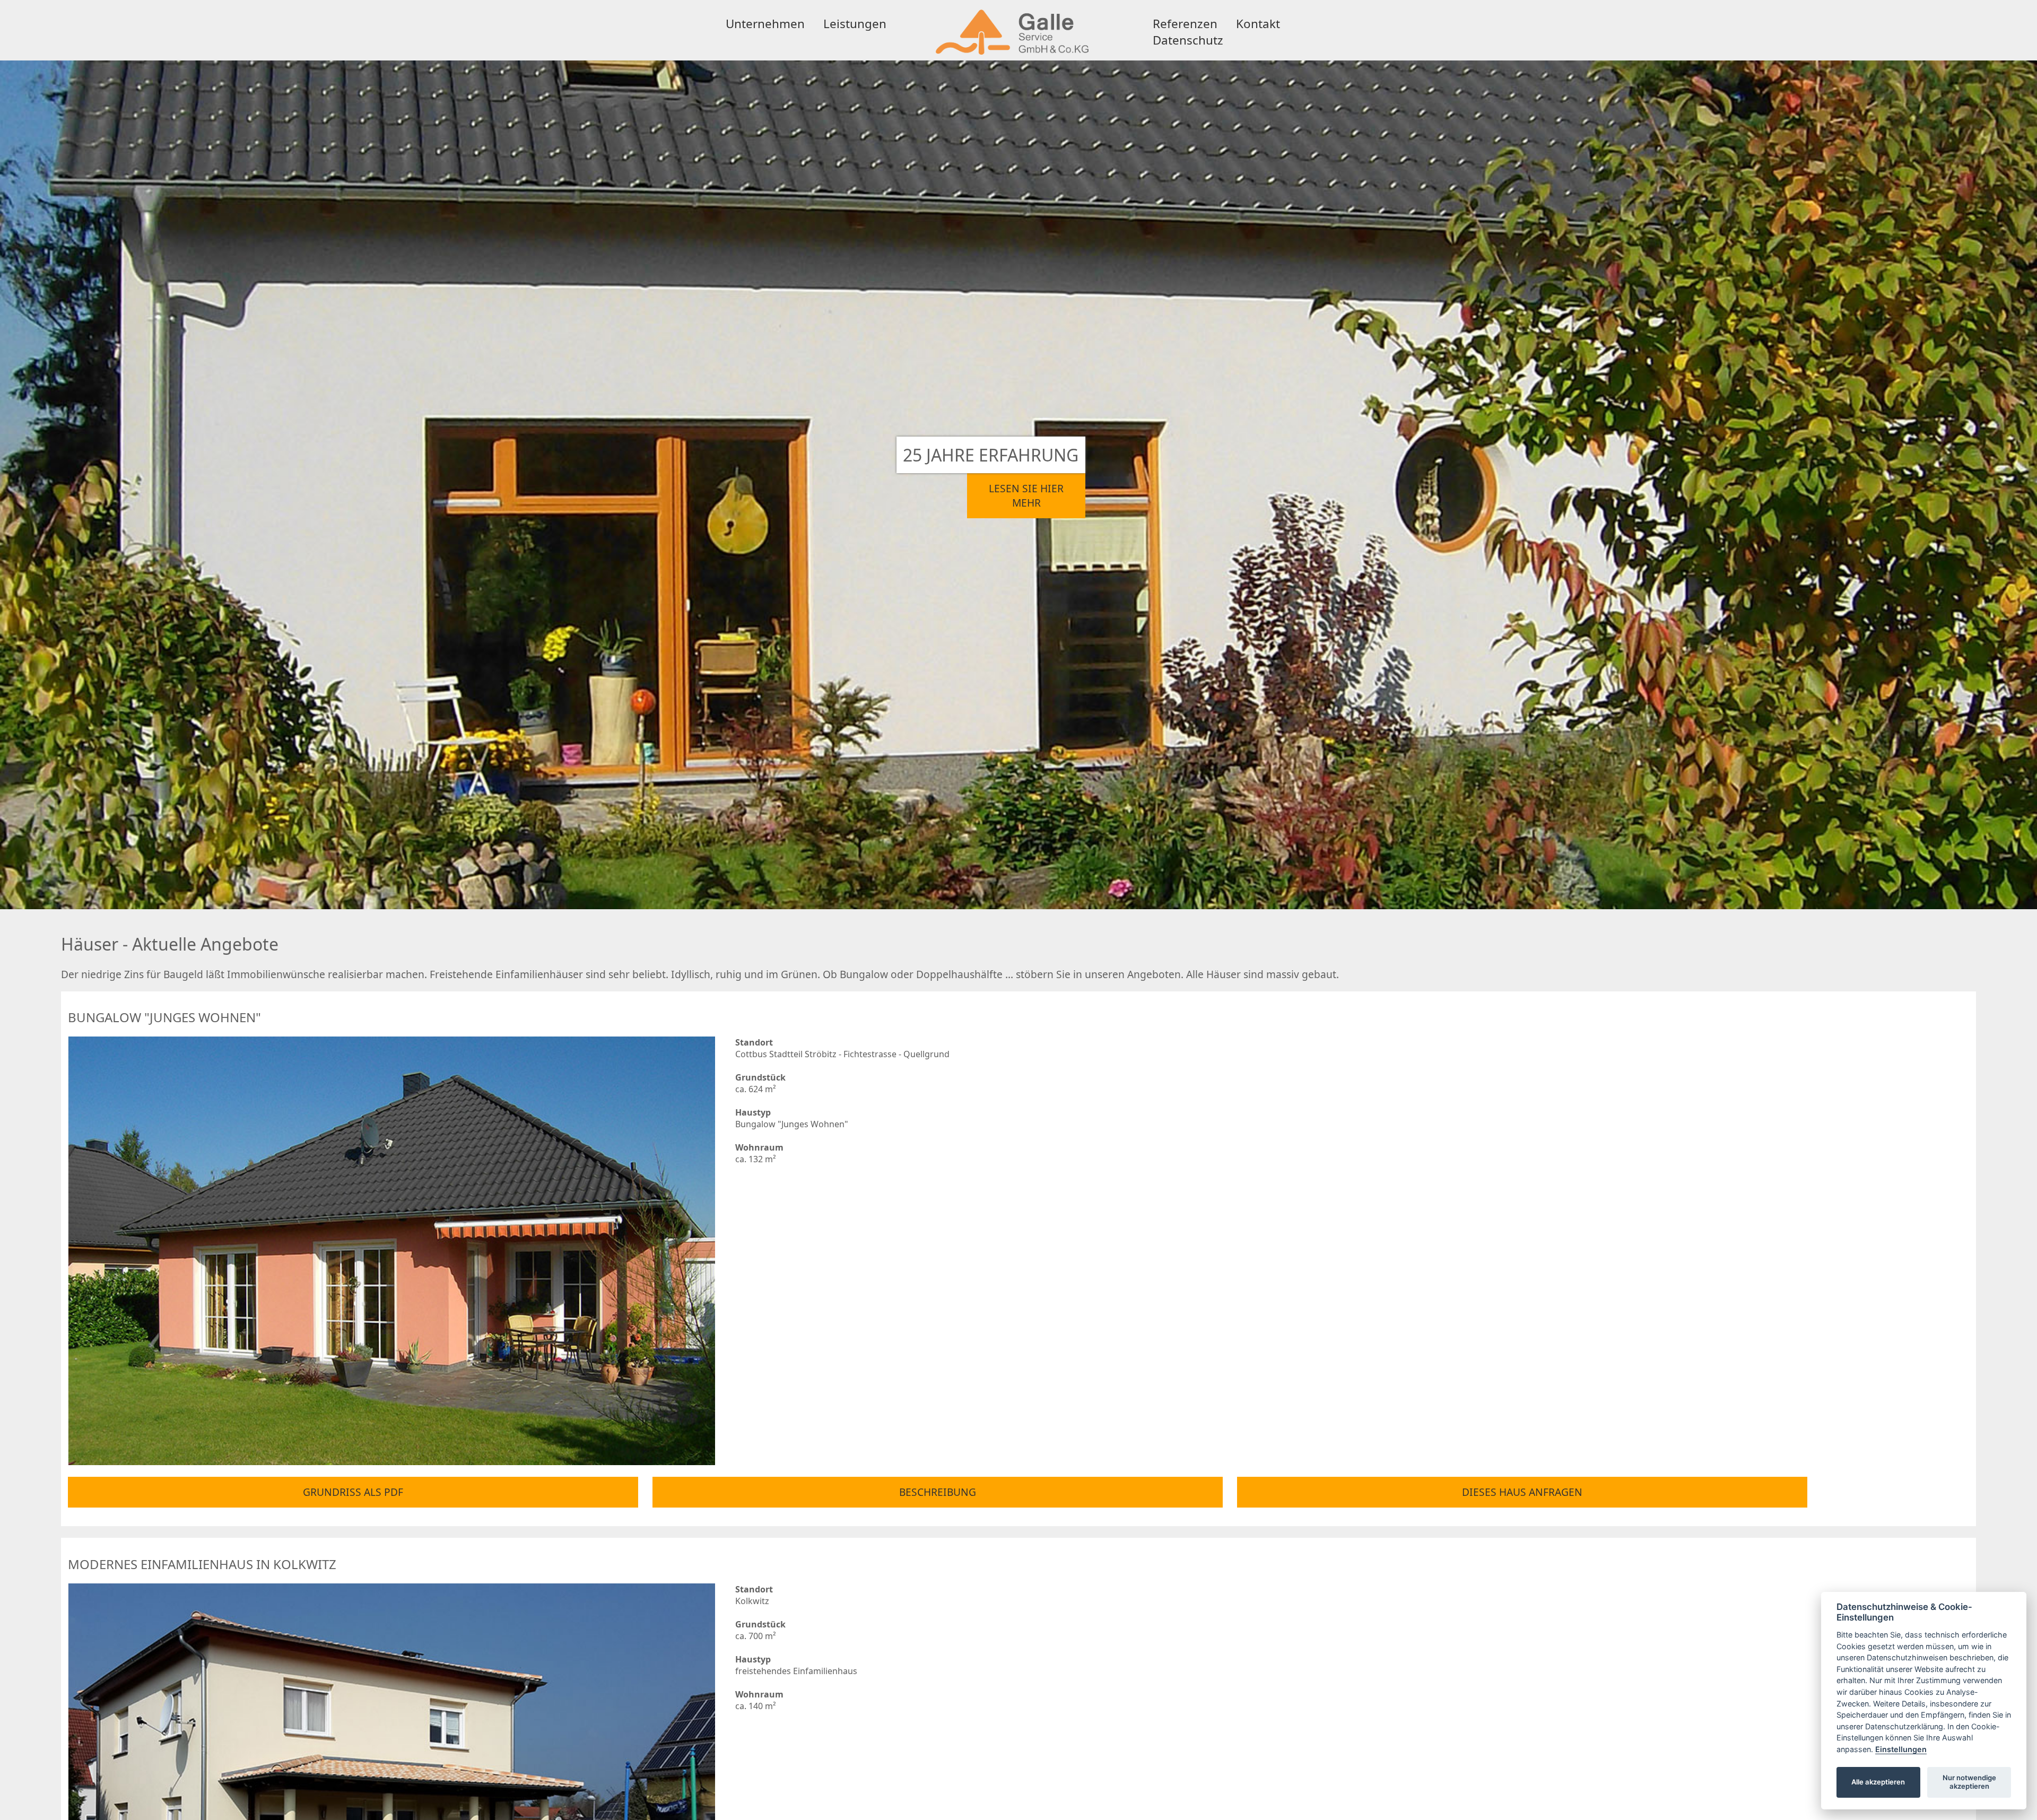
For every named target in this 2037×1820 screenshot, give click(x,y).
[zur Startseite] (1012, 55)
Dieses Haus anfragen (1522, 1492)
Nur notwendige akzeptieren (1969, 1782)
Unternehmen (765, 24)
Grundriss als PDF (353, 1492)
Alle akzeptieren (1878, 1782)
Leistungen (855, 24)
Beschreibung (938, 1492)
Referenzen (1185, 24)
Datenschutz (1188, 40)
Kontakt (1258, 24)
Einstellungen (1901, 1749)
